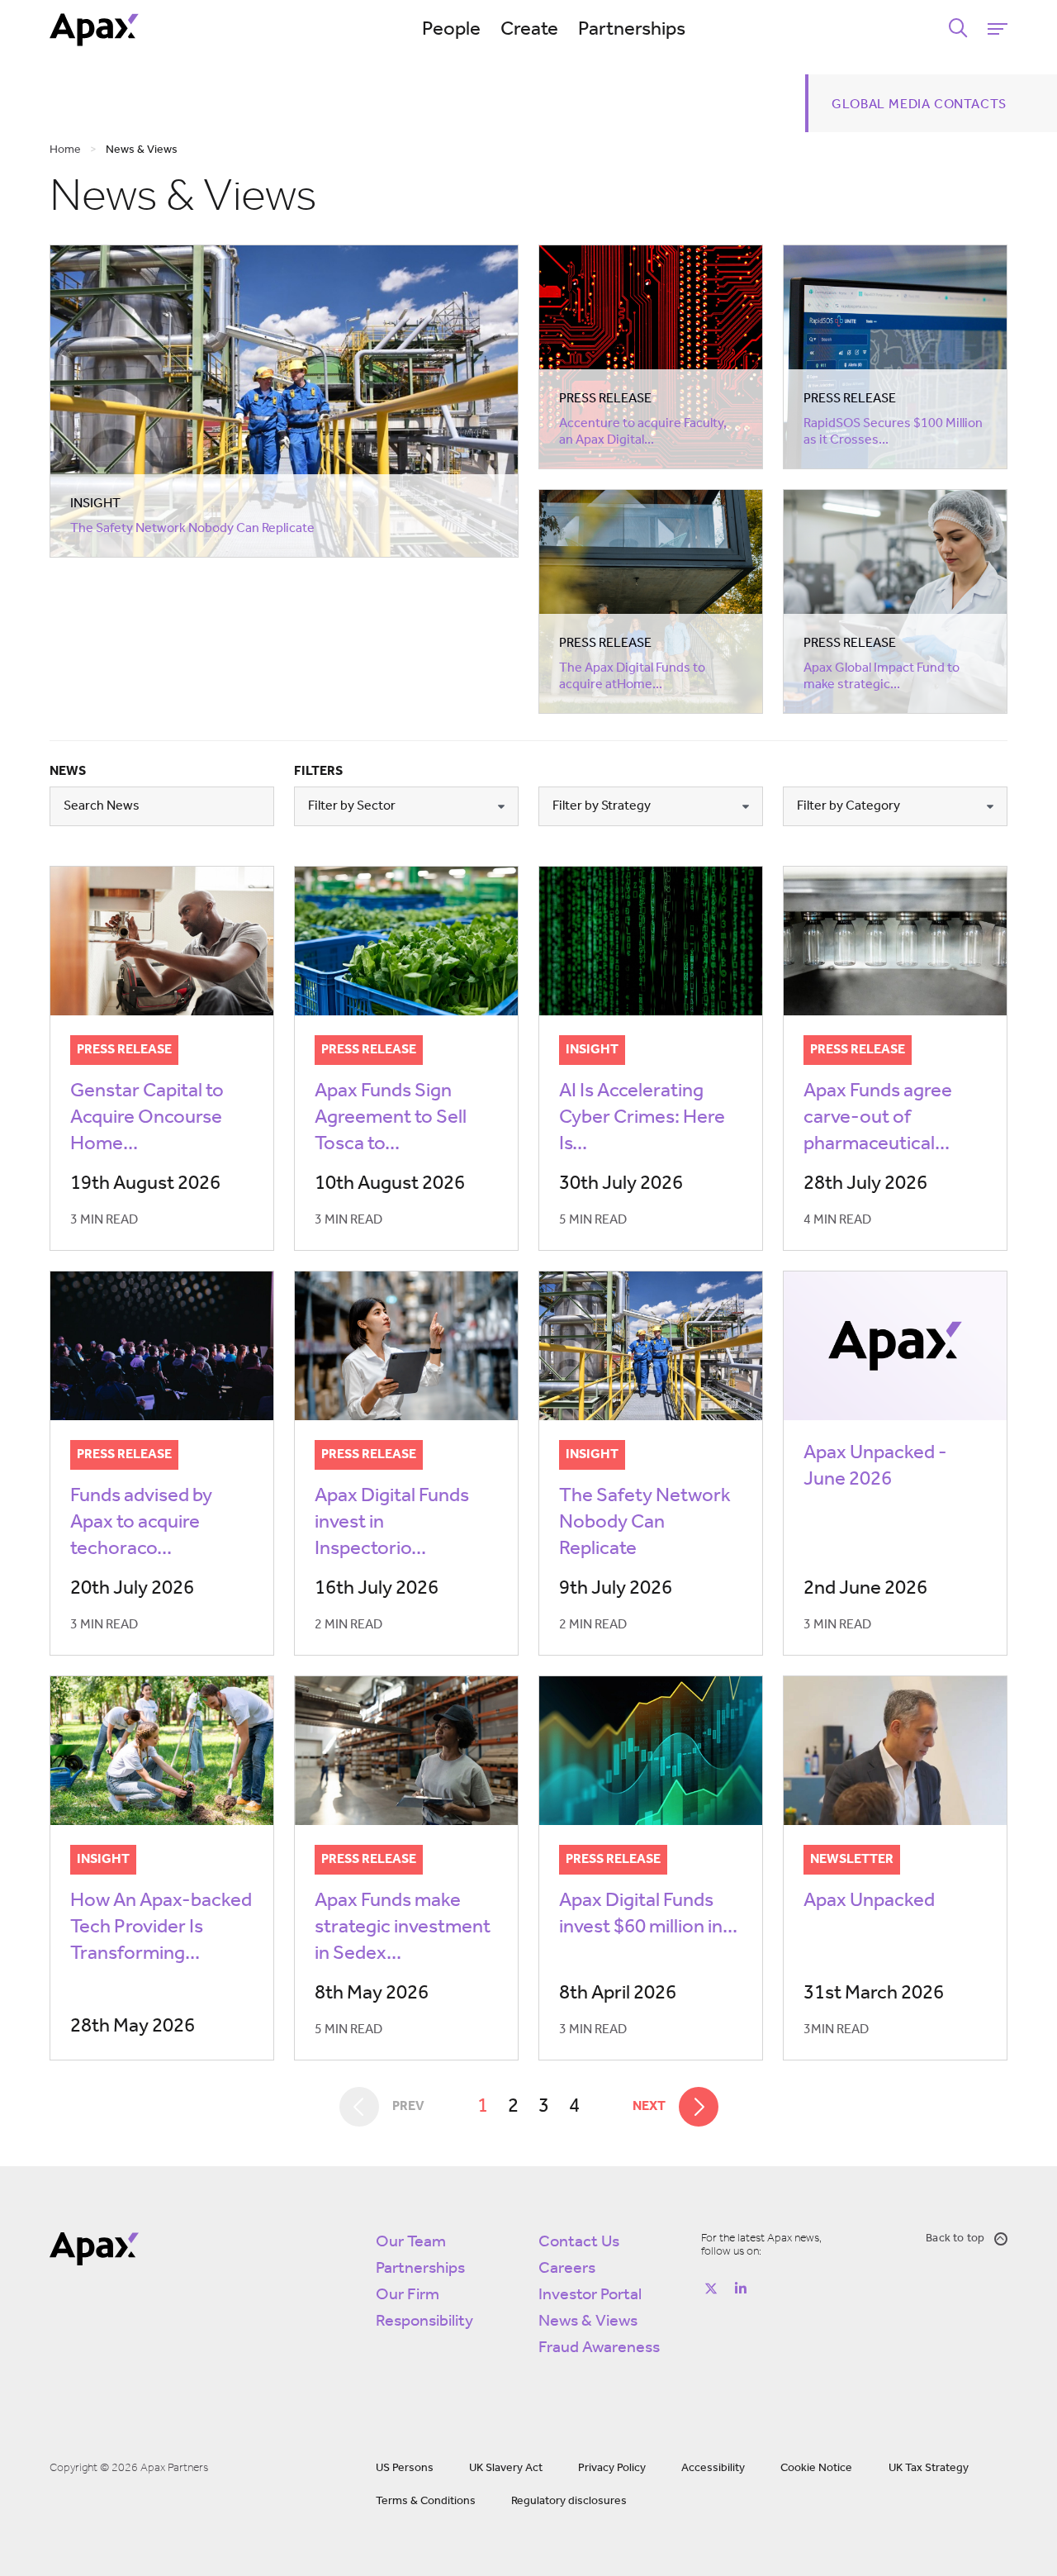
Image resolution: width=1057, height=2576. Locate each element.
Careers (567, 2269)
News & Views (588, 2322)
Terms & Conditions (426, 2501)
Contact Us (579, 2242)
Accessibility (713, 2468)
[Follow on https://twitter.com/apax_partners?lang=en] (711, 2288)
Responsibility (424, 2322)
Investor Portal (590, 2295)
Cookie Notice (816, 2468)
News (68, 772)
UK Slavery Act (506, 2468)
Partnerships (632, 30)
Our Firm (408, 2295)
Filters (318, 772)
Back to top (955, 2239)
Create (529, 30)
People (451, 30)
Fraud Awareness (599, 2348)
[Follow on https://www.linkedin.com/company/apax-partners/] (741, 2288)
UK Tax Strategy (929, 2468)
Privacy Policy (612, 2468)
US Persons (405, 2468)
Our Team (411, 2242)
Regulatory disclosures (569, 2501)
